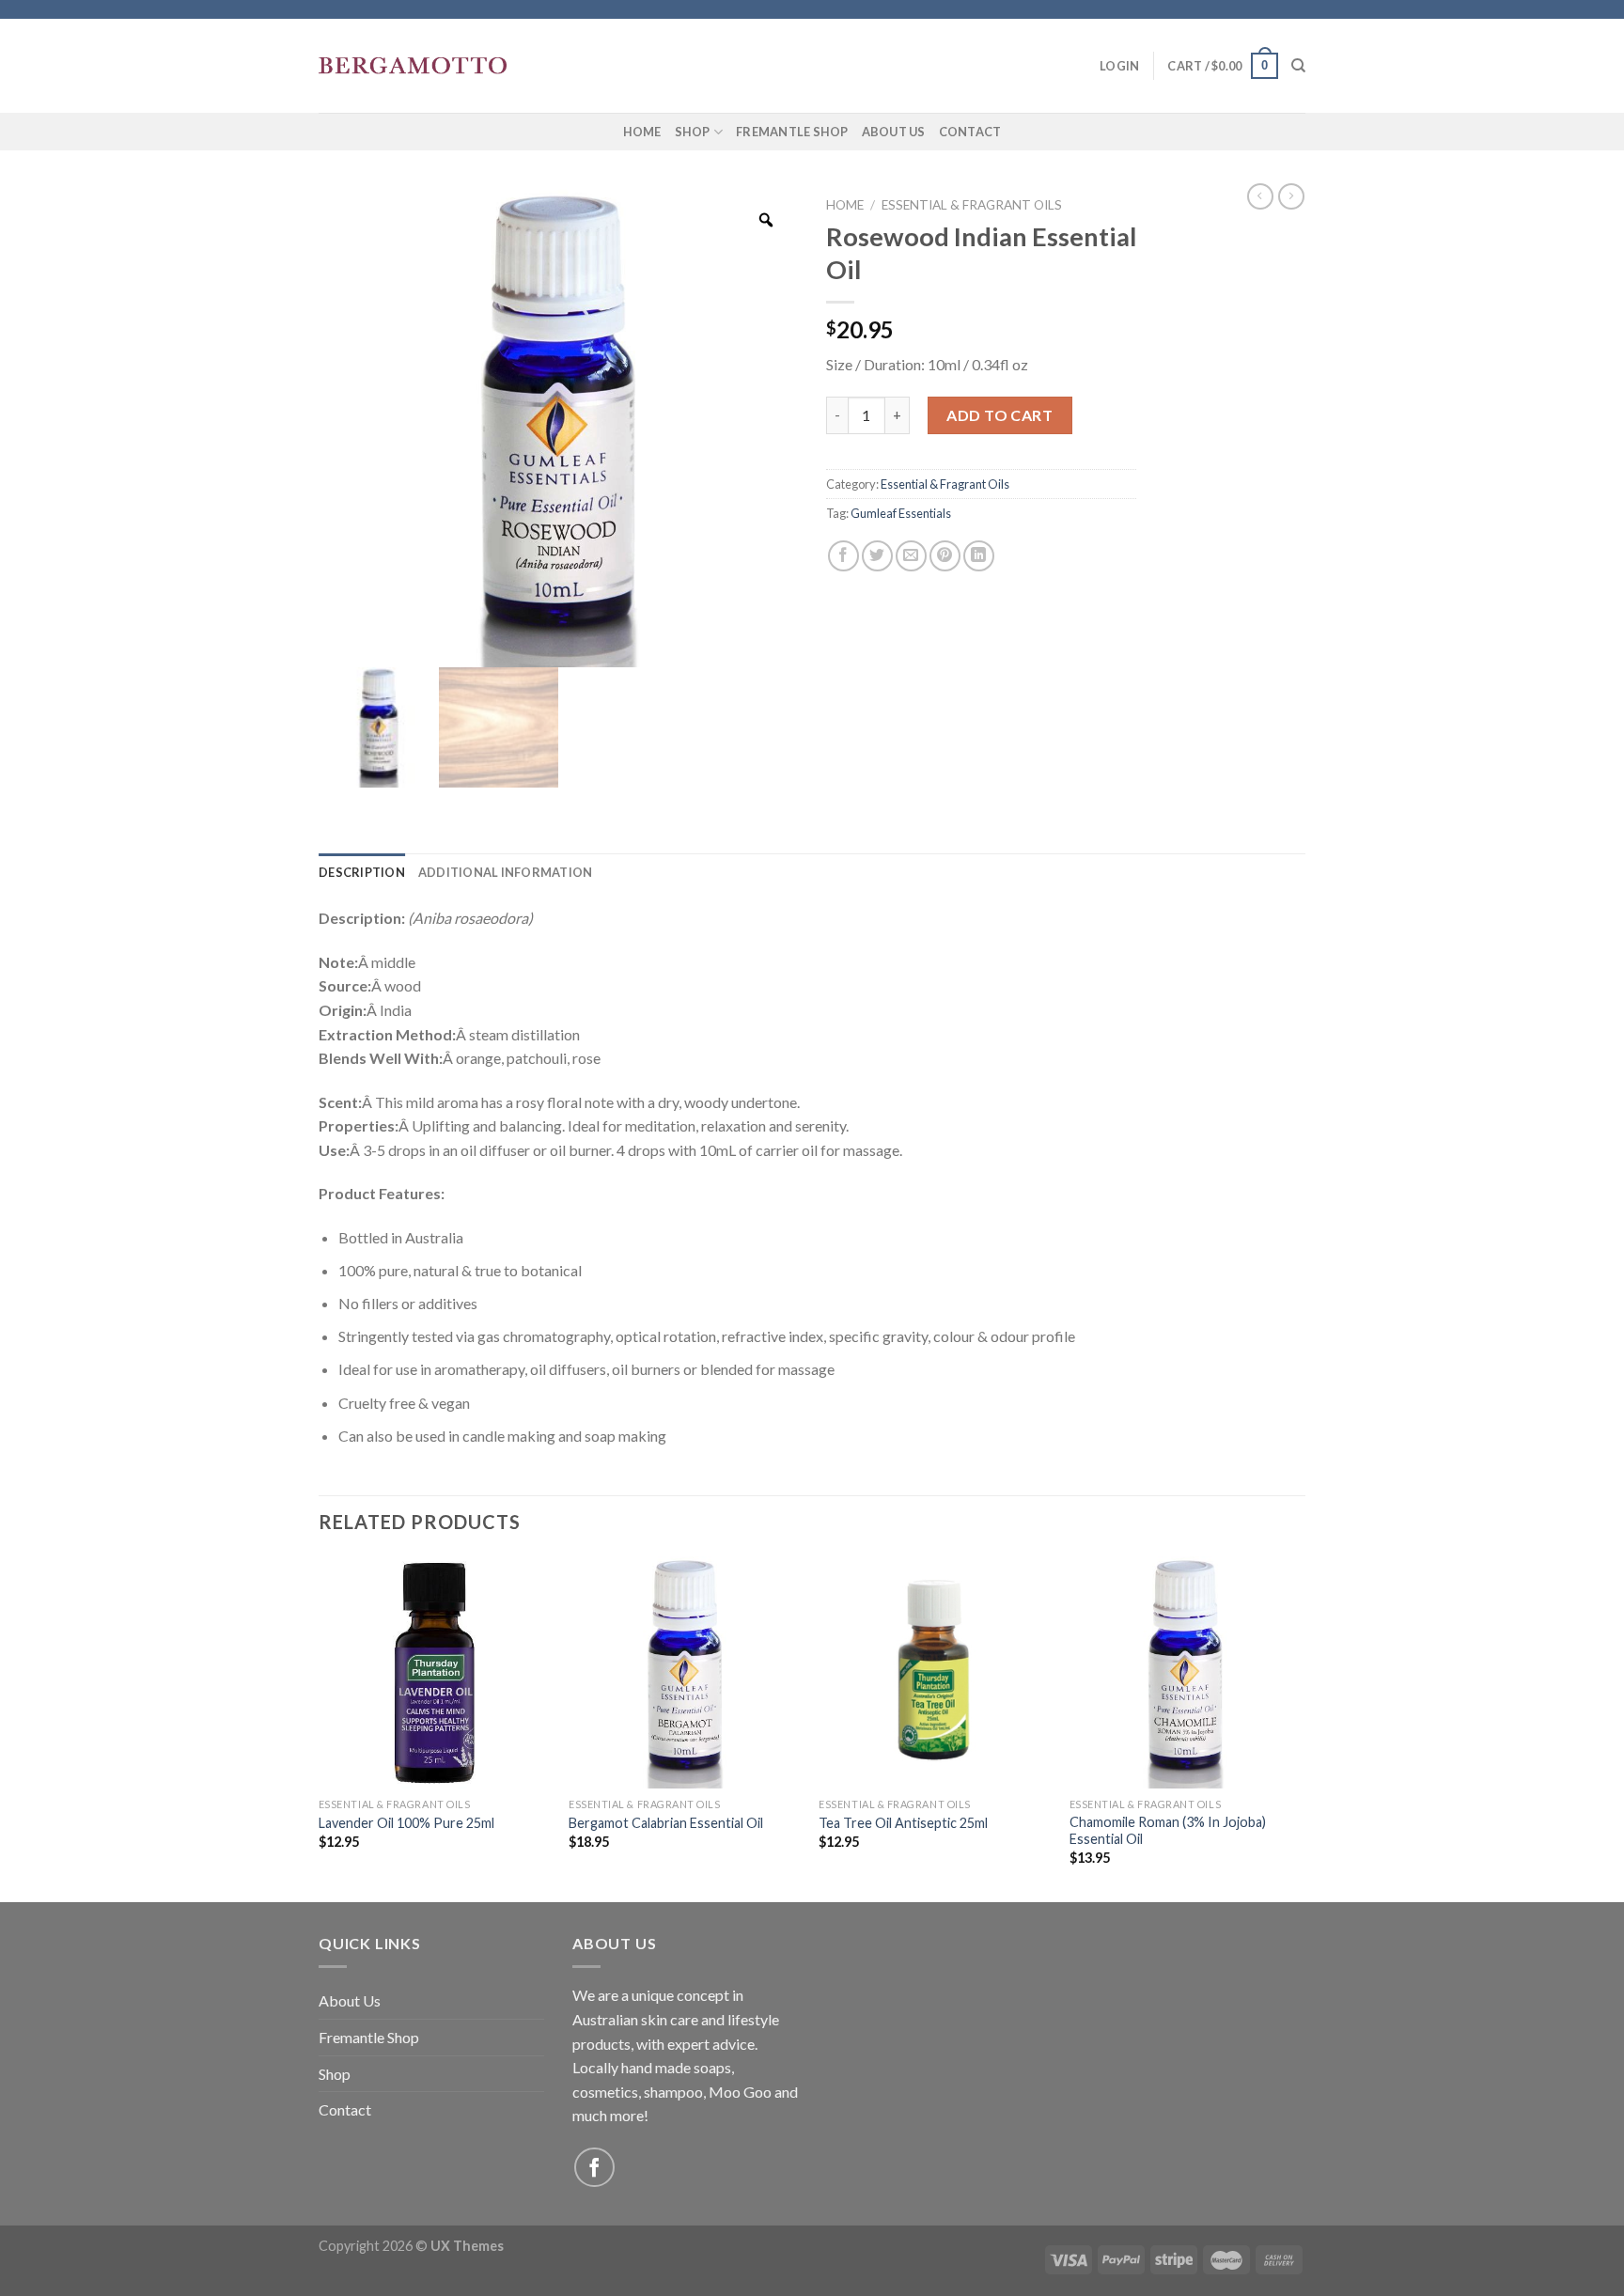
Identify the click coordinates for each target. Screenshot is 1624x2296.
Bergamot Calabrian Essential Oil (666, 1823)
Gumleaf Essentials (901, 513)
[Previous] (320, 1727)
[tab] (362, 872)
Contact (970, 132)
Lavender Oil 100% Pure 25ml (406, 1823)
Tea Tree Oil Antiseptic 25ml (903, 1823)
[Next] (1300, 1727)
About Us (894, 132)
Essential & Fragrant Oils (972, 205)
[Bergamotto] (413, 66)
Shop (693, 132)
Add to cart (999, 415)
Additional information (506, 872)
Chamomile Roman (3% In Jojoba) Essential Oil (1168, 1831)
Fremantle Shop (792, 132)
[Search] (1298, 66)
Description (362, 872)
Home (642, 132)
